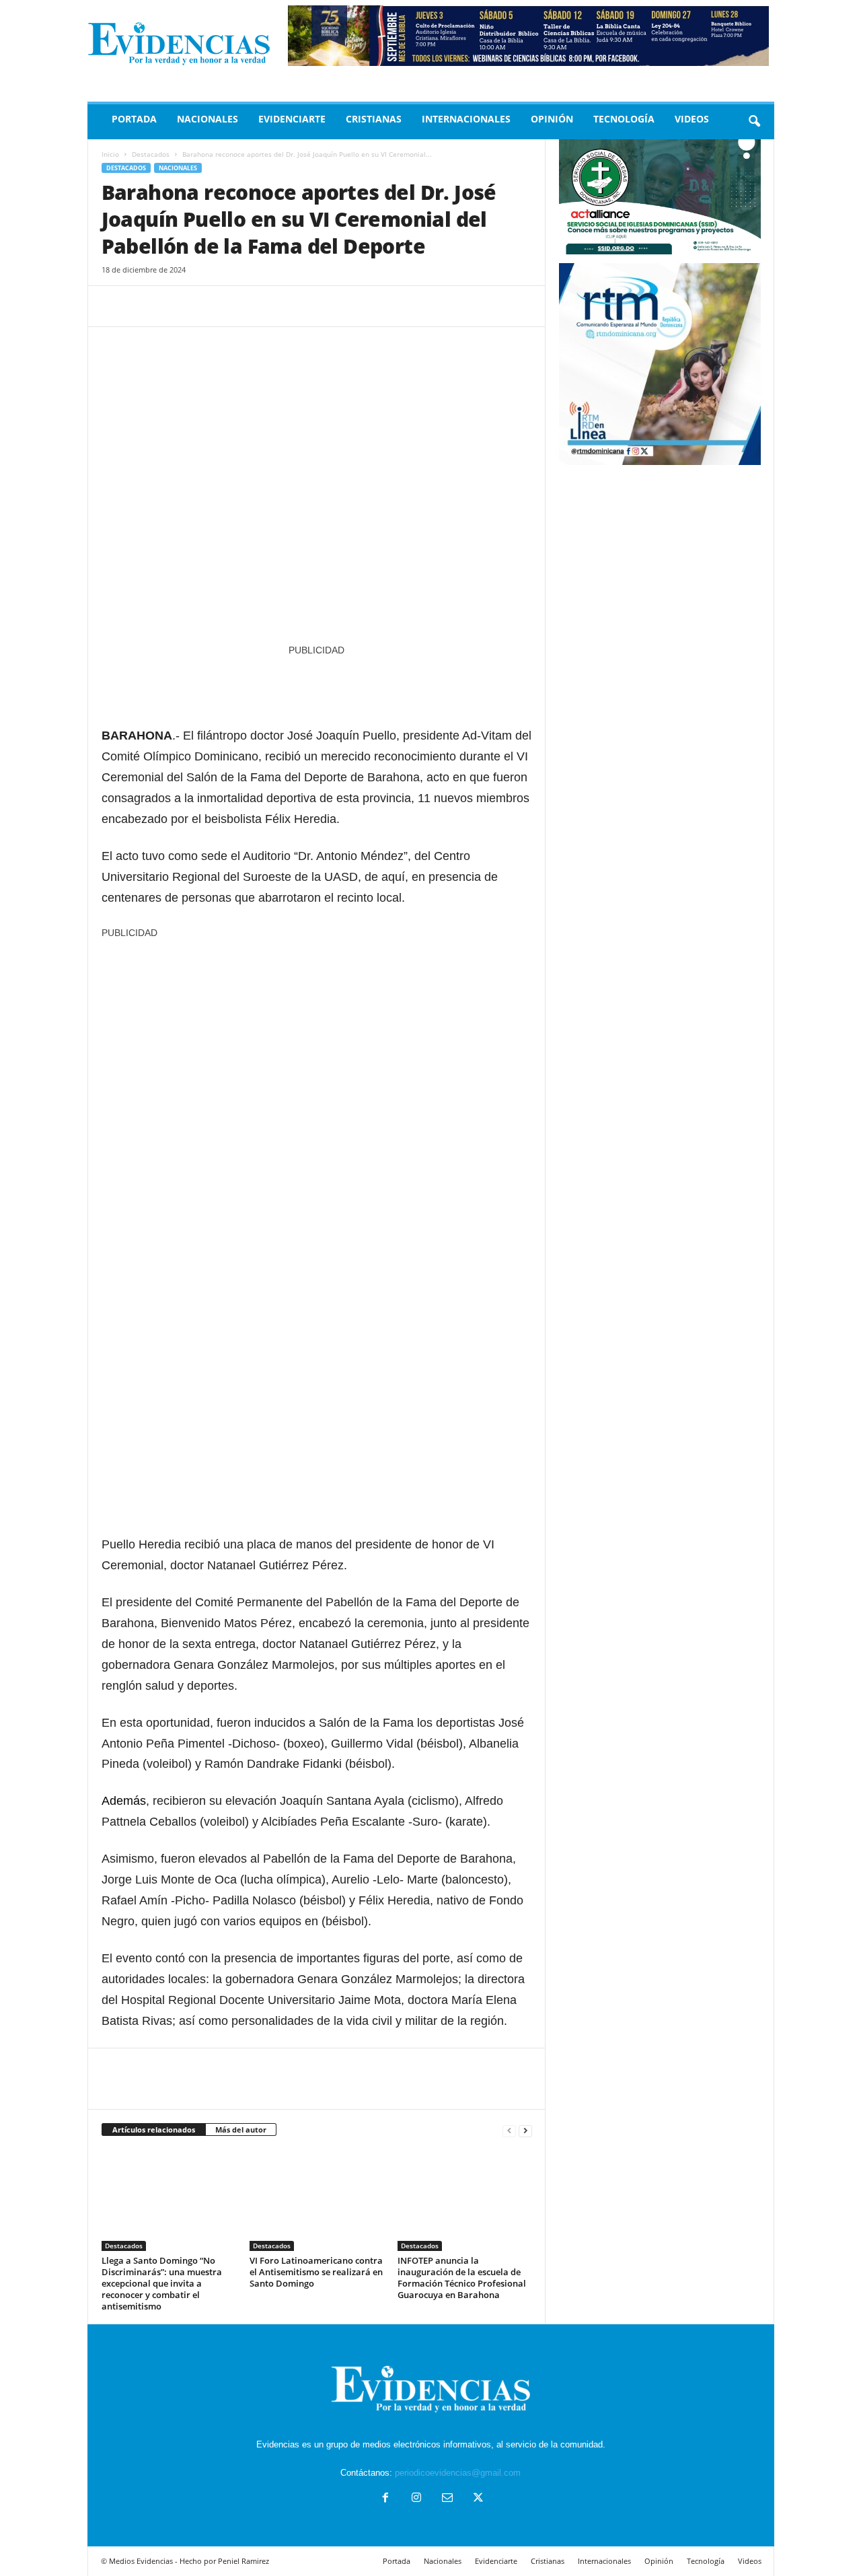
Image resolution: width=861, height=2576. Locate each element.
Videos (692, 119)
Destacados (151, 154)
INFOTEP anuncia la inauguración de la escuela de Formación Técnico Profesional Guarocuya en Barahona (462, 2278)
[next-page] (525, 2130)
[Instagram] (416, 2499)
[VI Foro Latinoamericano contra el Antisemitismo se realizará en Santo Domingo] (317, 2201)
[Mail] (447, 2499)
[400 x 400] (317, 1156)
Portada (134, 119)
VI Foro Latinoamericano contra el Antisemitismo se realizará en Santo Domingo (316, 2272)
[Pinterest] (177, 306)
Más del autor (241, 2130)
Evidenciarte (292, 119)
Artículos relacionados (154, 2130)
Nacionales (208, 119)
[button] (754, 122)
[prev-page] (509, 2130)
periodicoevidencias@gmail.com (458, 2473)
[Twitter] (146, 306)
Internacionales (466, 119)
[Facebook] (115, 306)
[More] (239, 306)
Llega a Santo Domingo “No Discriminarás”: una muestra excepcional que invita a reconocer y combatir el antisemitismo (162, 2283)
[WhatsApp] (208, 306)
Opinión (552, 119)
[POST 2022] (317, 685)
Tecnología (624, 119)
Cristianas (374, 119)
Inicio (110, 154)
